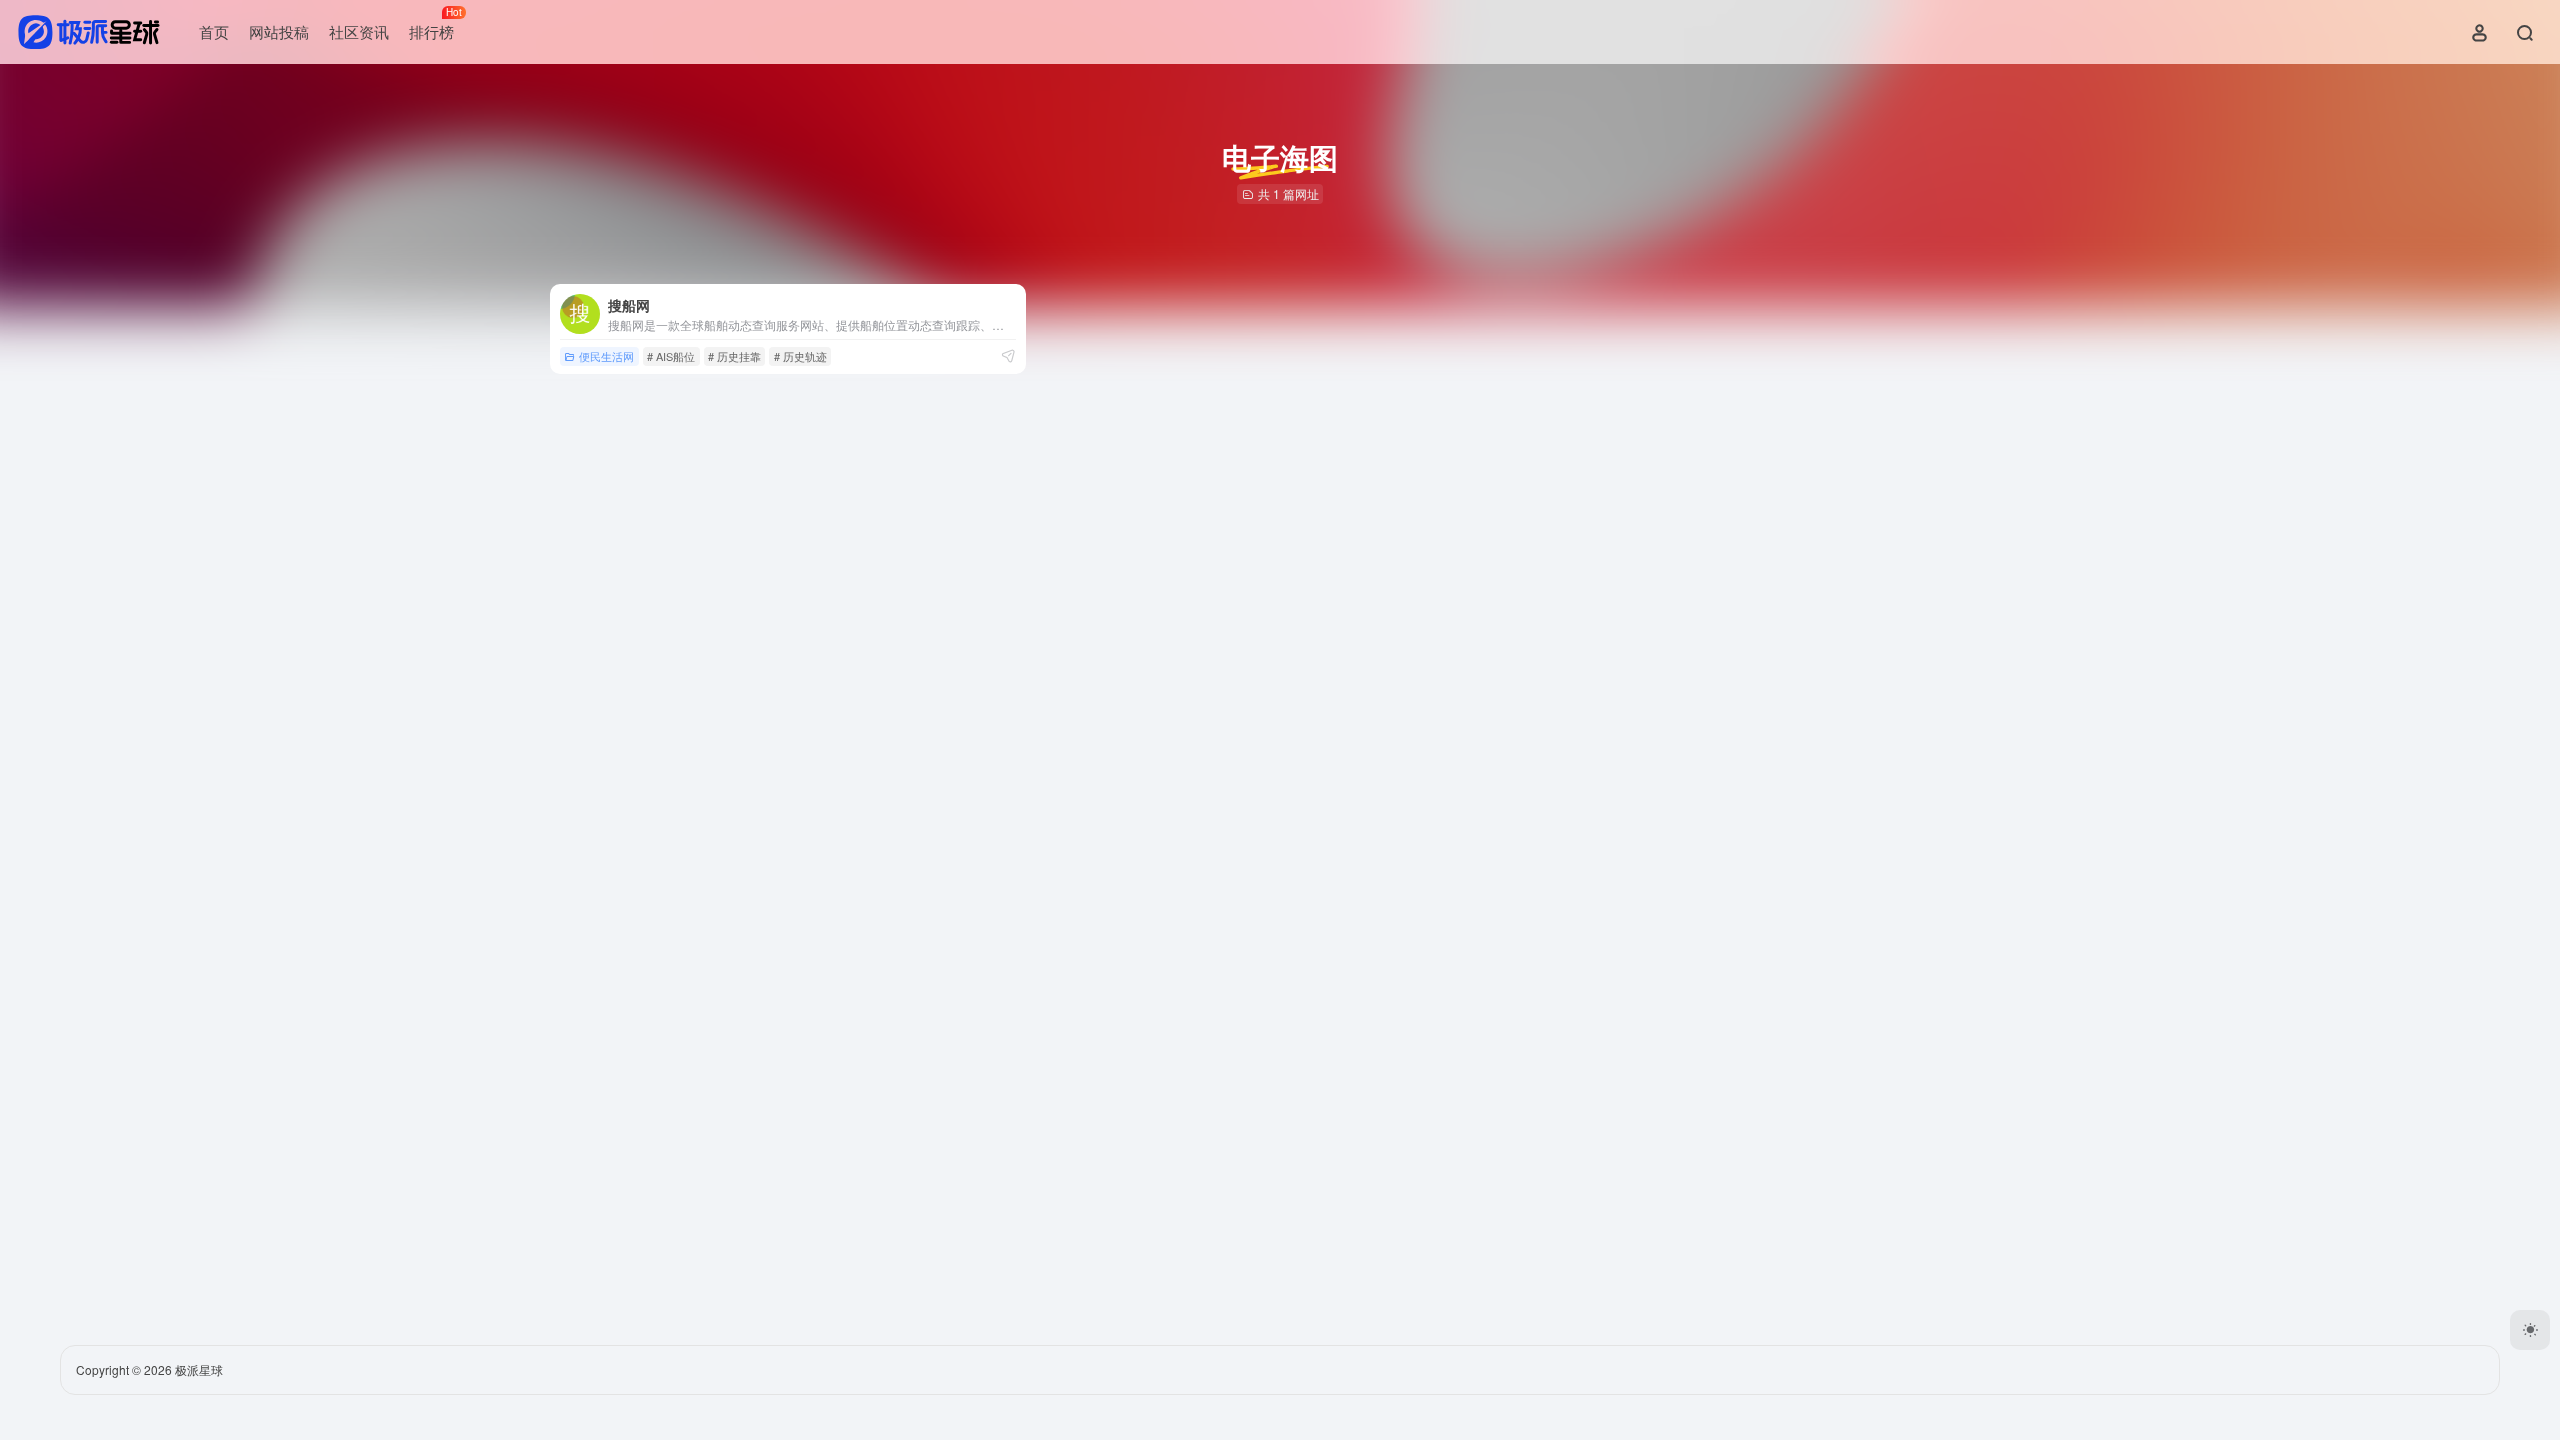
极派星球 (199, 1369)
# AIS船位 (671, 356)
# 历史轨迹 (800, 356)
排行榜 (435, 24)
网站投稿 (279, 31)
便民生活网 (606, 356)
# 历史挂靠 (734, 356)
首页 (214, 31)
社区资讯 (359, 31)
